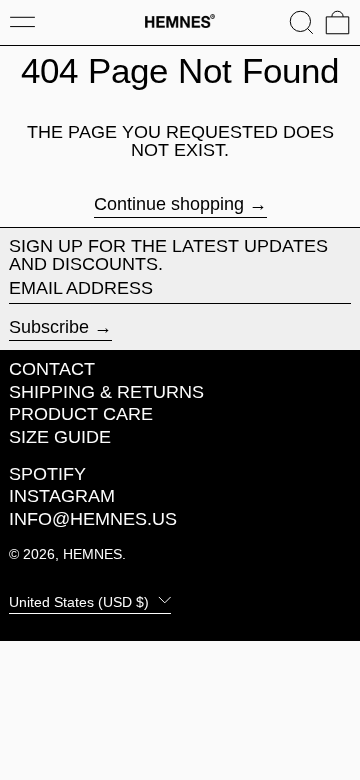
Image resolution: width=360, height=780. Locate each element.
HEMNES (92, 554)
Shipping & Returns (106, 392)
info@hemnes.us (93, 519)
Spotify (47, 474)
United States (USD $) (81, 601)
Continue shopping (169, 204)
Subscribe (49, 327)
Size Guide (60, 437)
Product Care (81, 414)
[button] (301, 22)
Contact (52, 369)
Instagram (62, 496)
